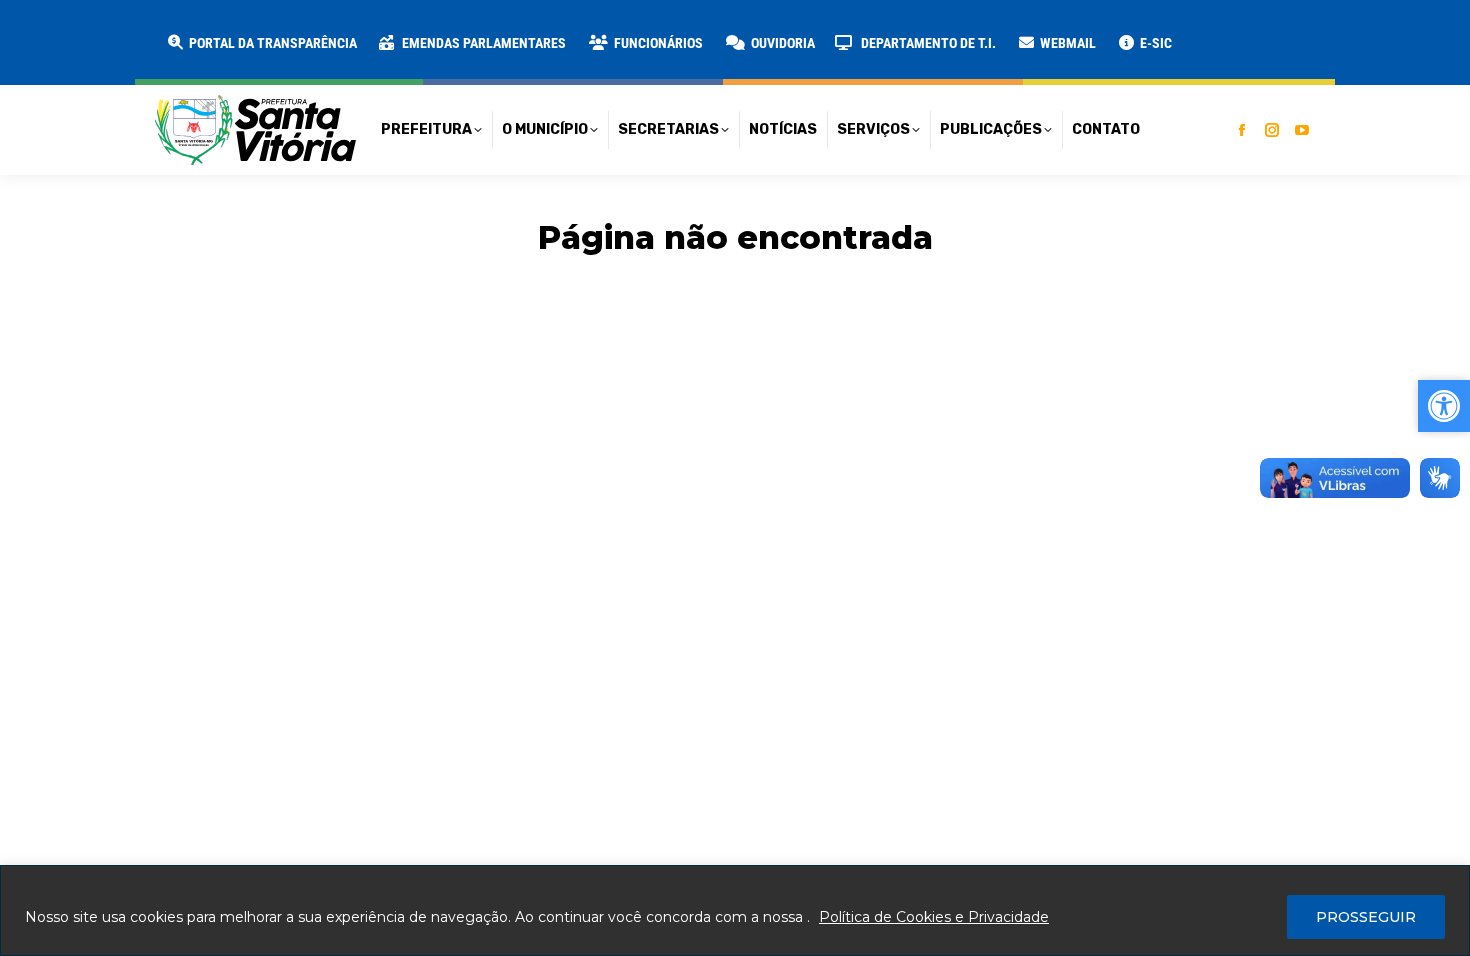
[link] (261, 43)
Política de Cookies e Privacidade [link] (934, 917)
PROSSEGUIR (1366, 917)
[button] (322, 30)
